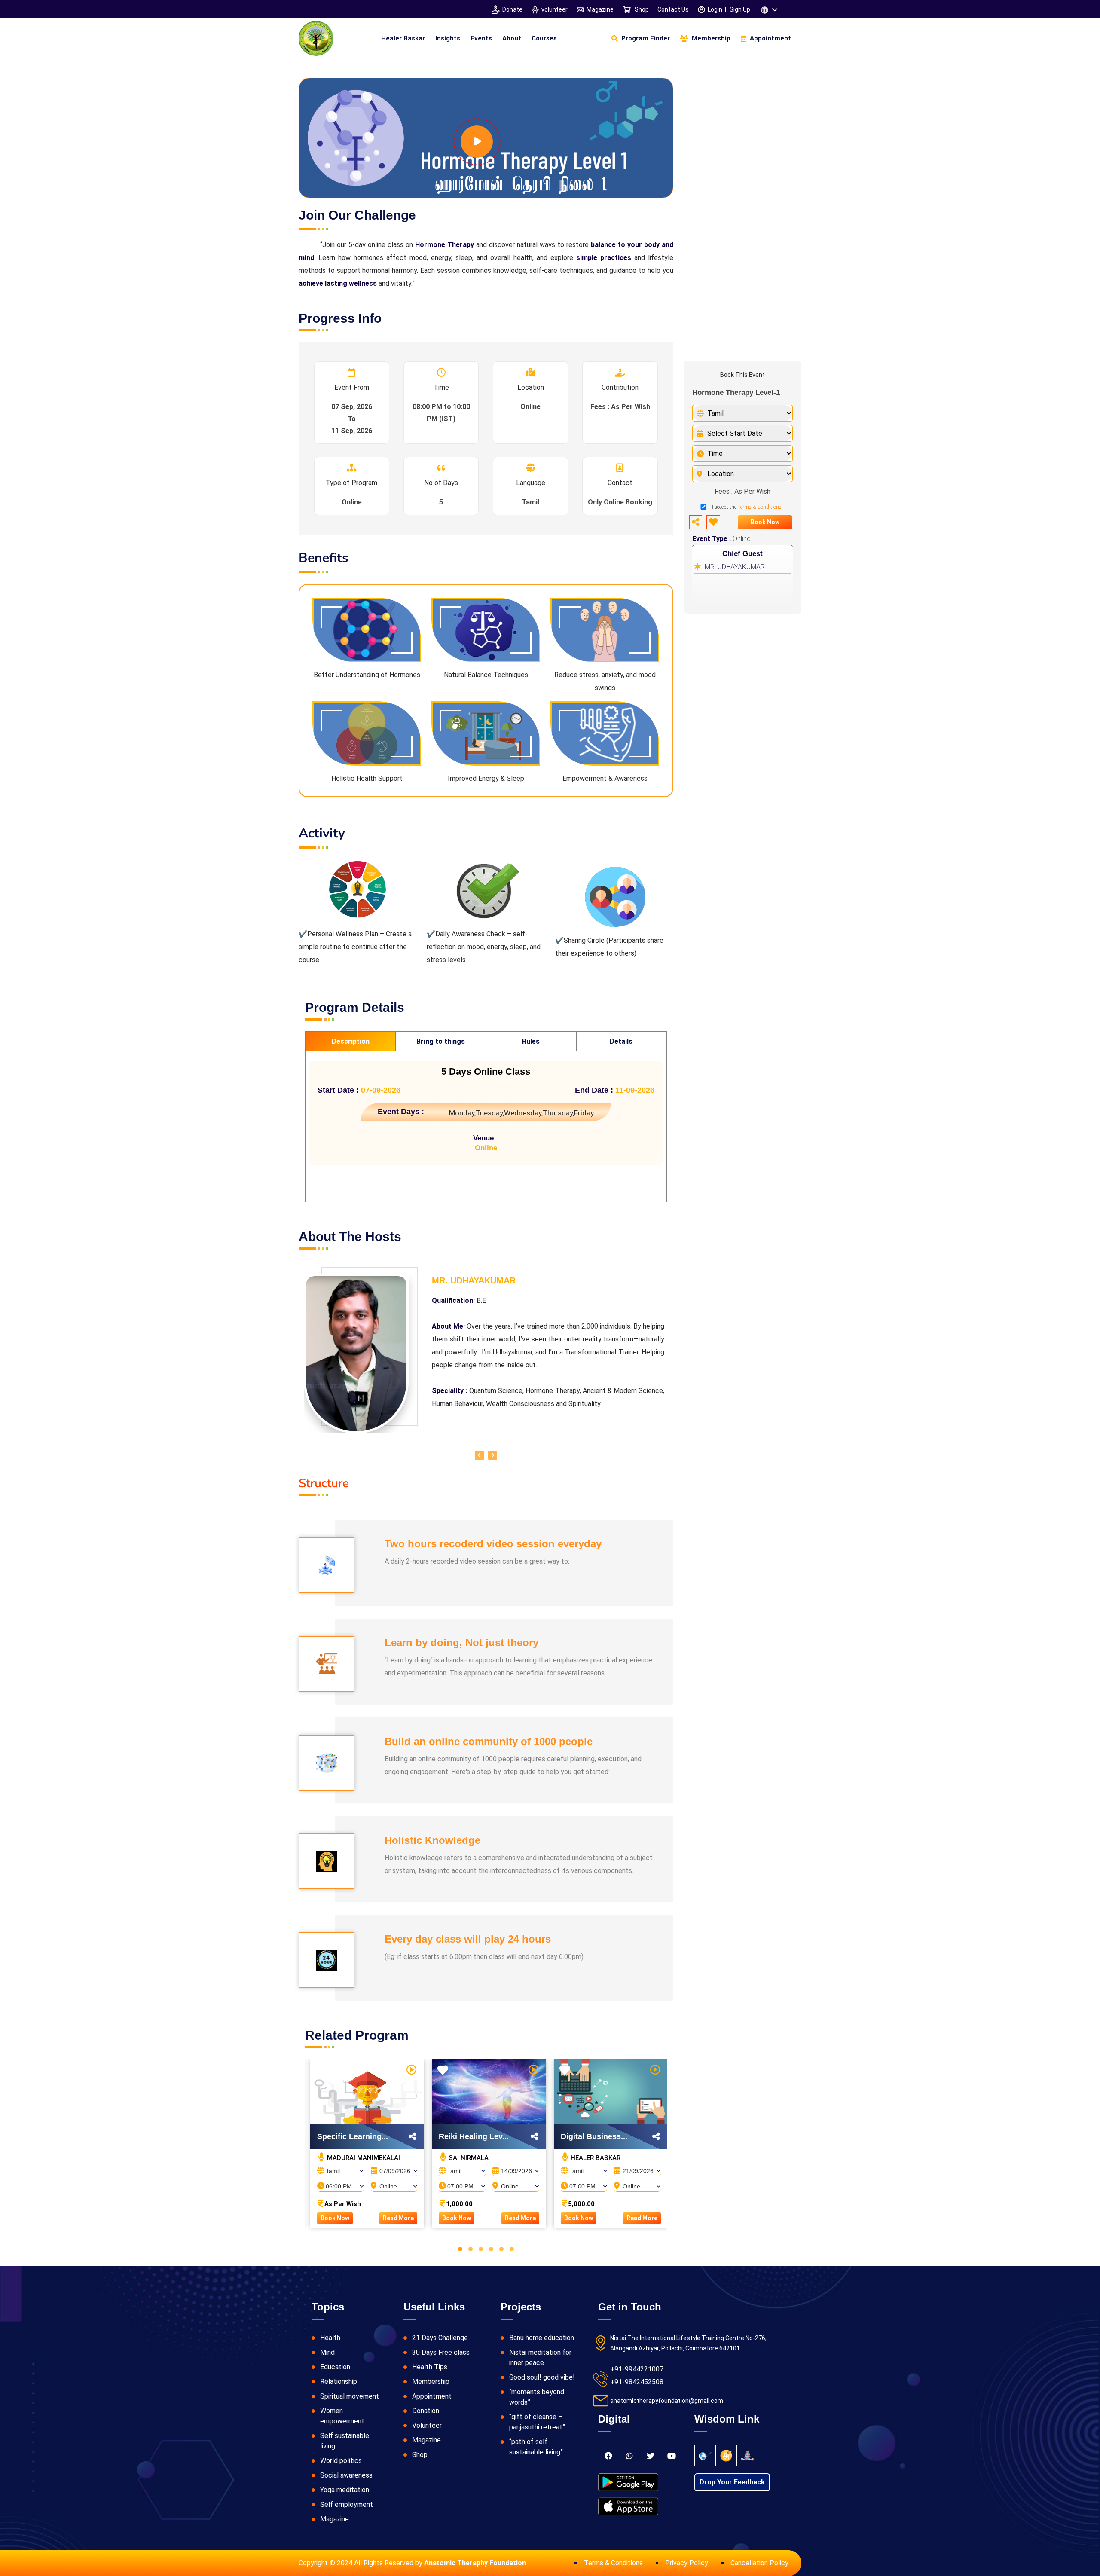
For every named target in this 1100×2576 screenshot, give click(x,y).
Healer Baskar (403, 38)
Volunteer (427, 2425)
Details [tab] (621, 1041)
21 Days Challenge (440, 2338)
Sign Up (740, 9)
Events (481, 38)
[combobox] (341, 2168)
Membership (431, 2382)
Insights (448, 38)
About (512, 38)
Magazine (600, 9)
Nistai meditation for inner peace (540, 2358)
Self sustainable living (345, 2441)
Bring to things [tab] (441, 1041)
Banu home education (542, 2338)
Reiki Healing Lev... (474, 2136)
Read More (398, 2218)
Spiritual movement (350, 2396)
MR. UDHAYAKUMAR (735, 567)
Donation (426, 2411)
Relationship (339, 2382)
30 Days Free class (441, 2352)
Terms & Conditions (760, 507)
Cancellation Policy (759, 2563)
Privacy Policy (687, 2563)
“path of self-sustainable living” (536, 2447)
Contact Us (673, 9)
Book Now (335, 2218)
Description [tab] (351, 1041)
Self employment (347, 2504)
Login (715, 9)
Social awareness (346, 2475)
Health (330, 2338)
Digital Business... (594, 2136)
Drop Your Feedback (732, 2482)
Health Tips (430, 2367)
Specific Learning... (353, 2136)
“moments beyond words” (537, 2397)
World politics (341, 2461)
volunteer (555, 9)
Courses (544, 38)
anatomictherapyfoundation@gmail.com (667, 2401)
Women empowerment (342, 2416)
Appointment (432, 2396)
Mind (327, 2352)
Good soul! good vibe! (542, 2377)
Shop (641, 9)
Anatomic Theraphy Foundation (475, 2563)
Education (335, 2367)
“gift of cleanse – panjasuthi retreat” (537, 2422)
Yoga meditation (345, 2490)
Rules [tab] (531, 1041)
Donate (512, 9)
